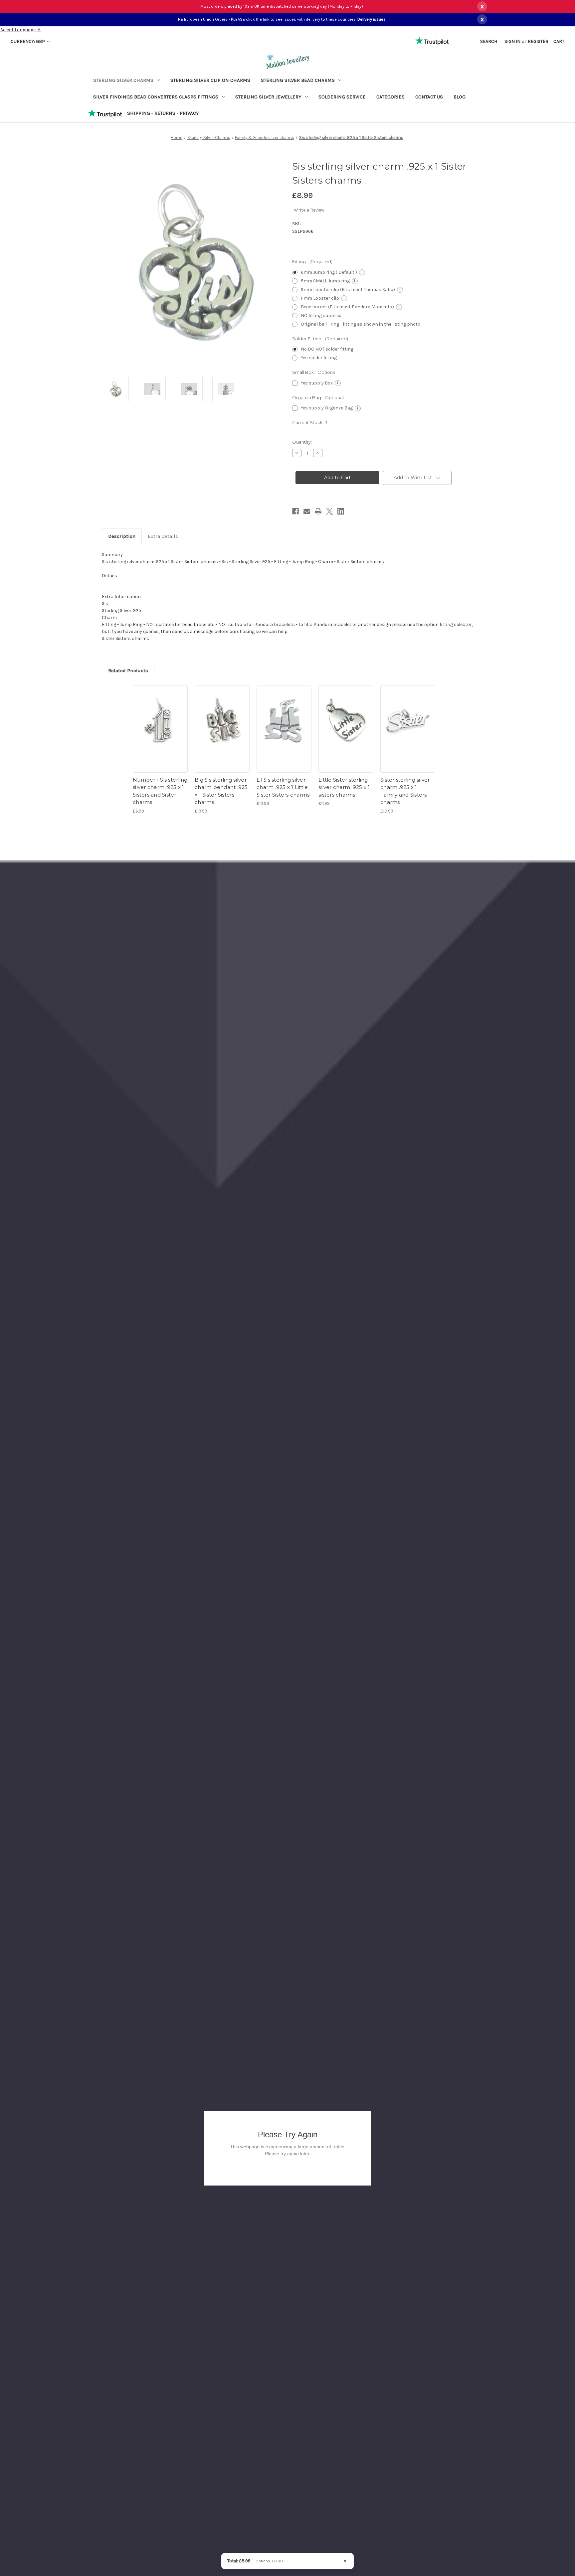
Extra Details (163, 536)
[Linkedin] (341, 511)
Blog (460, 97)
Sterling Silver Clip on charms (210, 80)
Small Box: (314, 372)
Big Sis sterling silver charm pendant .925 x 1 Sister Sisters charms (221, 791)
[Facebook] (295, 511)
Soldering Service (342, 97)
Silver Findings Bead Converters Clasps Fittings (156, 97)
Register (538, 41)
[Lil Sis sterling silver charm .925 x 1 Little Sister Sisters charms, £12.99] (284, 720)
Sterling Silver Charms (123, 80)
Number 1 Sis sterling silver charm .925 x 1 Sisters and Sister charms (160, 791)
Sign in (512, 41)
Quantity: (302, 442)
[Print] (318, 511)
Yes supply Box (320, 383)
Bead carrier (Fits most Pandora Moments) (350, 307)
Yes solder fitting (319, 358)
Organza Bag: (318, 397)
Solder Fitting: (320, 339)
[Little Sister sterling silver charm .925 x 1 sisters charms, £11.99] (346, 720)
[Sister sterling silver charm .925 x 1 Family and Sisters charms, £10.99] (408, 720)
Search (489, 41)
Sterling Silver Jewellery (268, 97)
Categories (390, 97)
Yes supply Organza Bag (330, 408)
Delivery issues (372, 19)
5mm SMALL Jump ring (328, 281)
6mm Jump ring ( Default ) (332, 272)
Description (122, 536)
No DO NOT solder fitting (327, 349)
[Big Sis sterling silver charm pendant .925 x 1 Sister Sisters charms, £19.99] (222, 720)
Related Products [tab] (128, 671)
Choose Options (160, 752)
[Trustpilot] (105, 113)
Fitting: (312, 261)
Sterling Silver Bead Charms (298, 80)
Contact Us (429, 97)
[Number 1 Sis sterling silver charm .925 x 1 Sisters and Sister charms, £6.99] (160, 720)
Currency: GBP (28, 41)
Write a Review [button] (309, 210)
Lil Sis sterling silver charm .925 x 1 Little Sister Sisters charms (283, 787)
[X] (329, 511)
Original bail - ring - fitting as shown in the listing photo (361, 324)
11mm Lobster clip (323, 298)
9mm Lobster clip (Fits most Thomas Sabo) (351, 290)
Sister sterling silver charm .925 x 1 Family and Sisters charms (405, 791)
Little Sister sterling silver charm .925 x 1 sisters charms (344, 787)
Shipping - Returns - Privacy (163, 113)
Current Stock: (310, 422)
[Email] (307, 511)
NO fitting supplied (321, 315)
